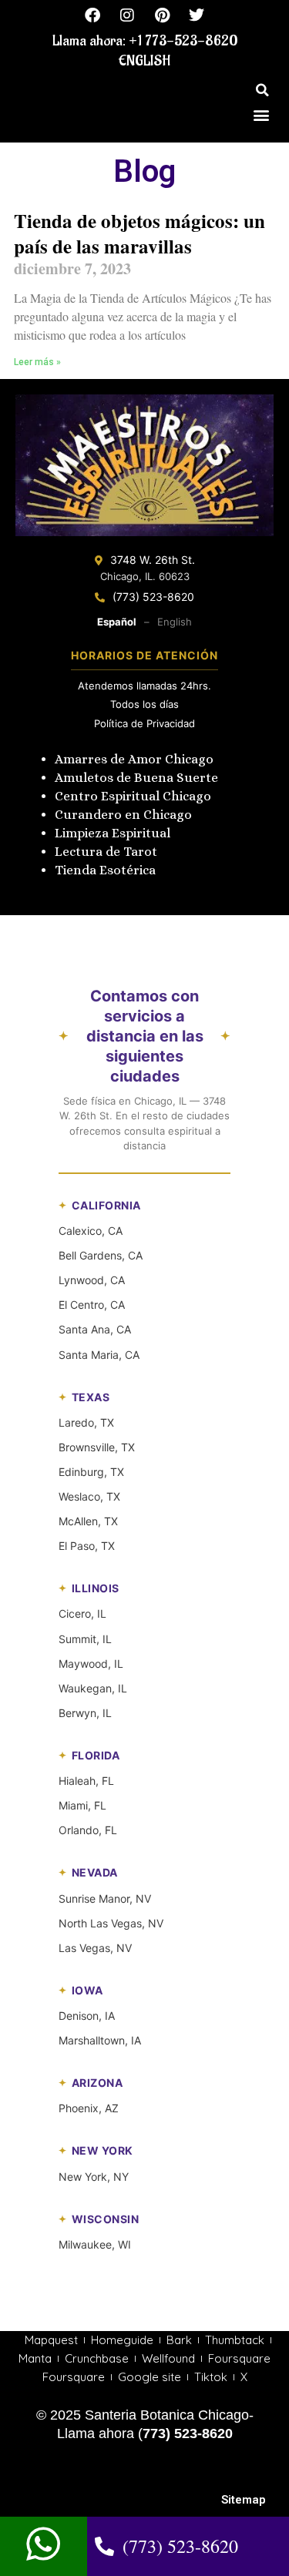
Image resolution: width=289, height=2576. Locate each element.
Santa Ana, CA (95, 1329)
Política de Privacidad (144, 723)
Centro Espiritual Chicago (133, 796)
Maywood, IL (91, 1664)
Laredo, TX (86, 1422)
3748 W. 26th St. (153, 560)
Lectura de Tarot (106, 852)
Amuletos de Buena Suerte (136, 778)
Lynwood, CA (92, 1280)
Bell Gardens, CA (101, 1255)
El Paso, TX (87, 1546)
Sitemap (244, 2500)
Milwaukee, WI (95, 2244)
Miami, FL (82, 1805)
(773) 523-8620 (153, 597)
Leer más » (37, 362)
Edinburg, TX (91, 1472)
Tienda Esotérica (107, 870)
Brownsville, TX (97, 1447)
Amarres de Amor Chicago (134, 759)
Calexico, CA (91, 1231)
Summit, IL (85, 1639)
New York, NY (94, 2177)
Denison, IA (87, 2016)
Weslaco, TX (89, 1496)
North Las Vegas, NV (111, 1923)
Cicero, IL (82, 1613)
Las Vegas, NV (95, 1948)
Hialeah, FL (86, 1781)
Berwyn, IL (85, 1713)
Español (117, 622)
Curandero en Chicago (123, 815)
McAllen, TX (88, 1521)
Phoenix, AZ (89, 2108)
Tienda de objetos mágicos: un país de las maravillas (139, 233)
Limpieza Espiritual (113, 833)
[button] (262, 90)
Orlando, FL (88, 1830)
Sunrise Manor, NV (105, 1898)
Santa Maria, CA (99, 1355)
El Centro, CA (92, 1305)
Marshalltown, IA (100, 2040)
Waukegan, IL (93, 1688)
